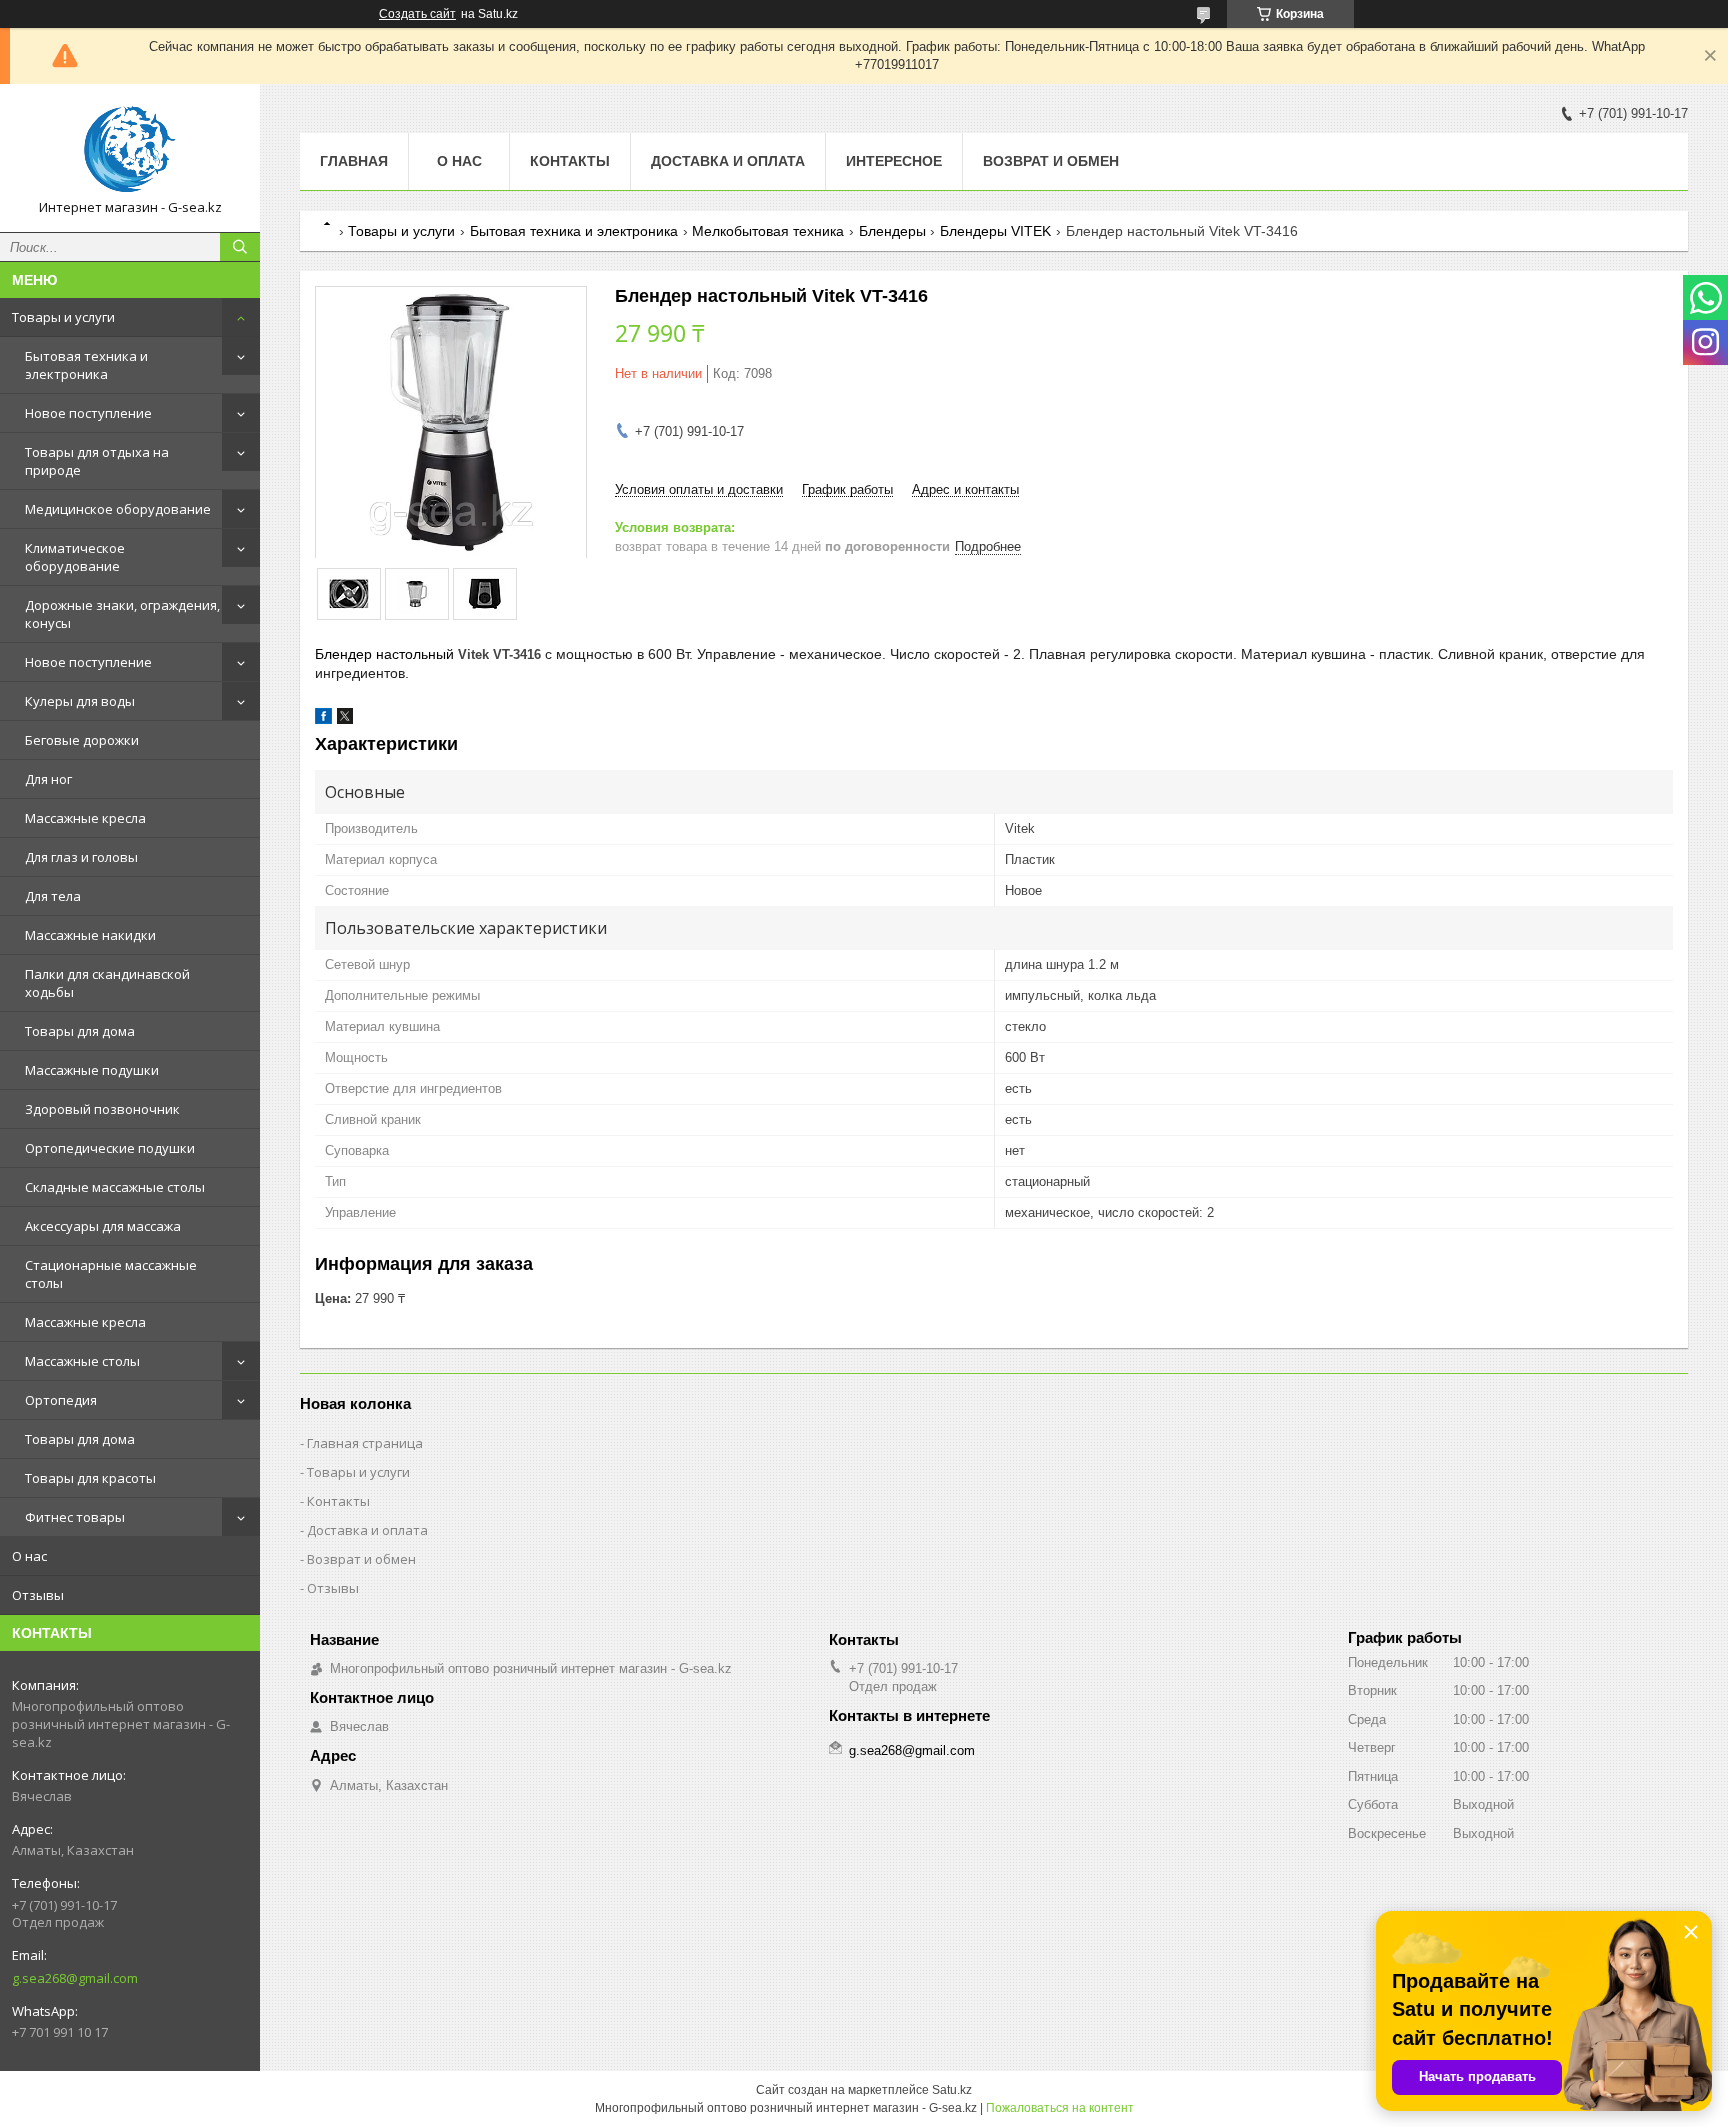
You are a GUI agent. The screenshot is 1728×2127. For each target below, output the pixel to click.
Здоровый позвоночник (102, 1109)
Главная (354, 161)
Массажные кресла (85, 818)
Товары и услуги (63, 317)
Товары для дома (80, 1031)
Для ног (48, 779)
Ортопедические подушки (110, 1148)
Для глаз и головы (81, 857)
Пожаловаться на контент (1060, 2108)
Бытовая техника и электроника (86, 365)
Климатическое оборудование (75, 557)
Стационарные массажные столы (111, 1274)
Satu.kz (952, 2090)
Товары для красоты (90, 1478)
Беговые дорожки (82, 740)
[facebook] (323, 719)
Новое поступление (88, 413)
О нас (29, 1556)
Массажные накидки (90, 935)
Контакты (570, 161)
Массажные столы (82, 1361)
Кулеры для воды (80, 701)
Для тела (53, 896)
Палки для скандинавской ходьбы (107, 983)
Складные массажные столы (115, 1187)
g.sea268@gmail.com (75, 1978)
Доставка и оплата (728, 161)
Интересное (894, 161)
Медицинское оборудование (118, 509)
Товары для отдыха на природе (97, 461)
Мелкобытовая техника (768, 231)
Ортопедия (61, 1400)
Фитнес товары (75, 1517)
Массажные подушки (92, 1070)
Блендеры (892, 231)
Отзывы (38, 1595)
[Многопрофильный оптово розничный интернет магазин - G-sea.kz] (130, 149)
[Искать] (240, 247)
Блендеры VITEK (995, 231)
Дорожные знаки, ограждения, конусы (122, 614)
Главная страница (365, 1443)
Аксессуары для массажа (103, 1226)
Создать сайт (417, 14)
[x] (345, 719)
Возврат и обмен (1051, 161)
